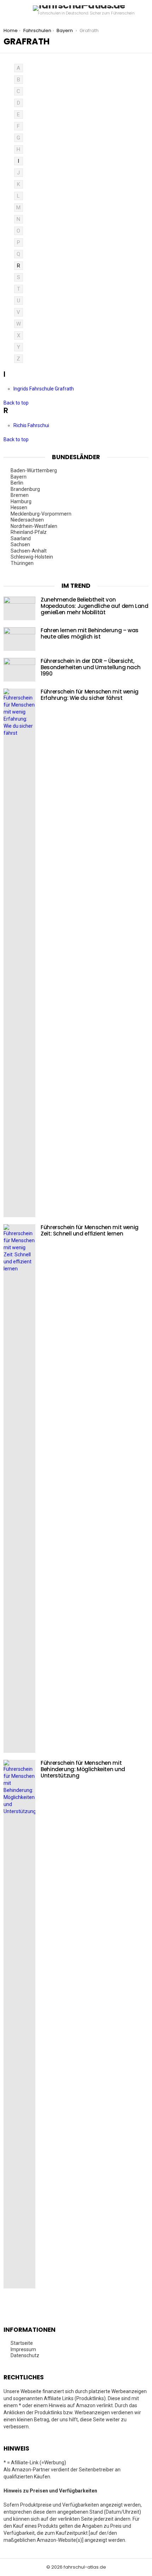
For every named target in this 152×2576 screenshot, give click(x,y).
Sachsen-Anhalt (29, 551)
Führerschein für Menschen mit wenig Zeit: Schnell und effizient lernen (90, 1230)
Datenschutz (25, 2355)
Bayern (19, 477)
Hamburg (22, 501)
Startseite (22, 2343)
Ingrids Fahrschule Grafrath (44, 389)
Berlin (17, 483)
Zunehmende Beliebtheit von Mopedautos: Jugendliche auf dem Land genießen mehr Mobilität (95, 606)
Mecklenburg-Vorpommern (42, 514)
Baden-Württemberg (34, 470)
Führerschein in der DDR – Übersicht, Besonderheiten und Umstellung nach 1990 (90, 667)
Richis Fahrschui (32, 425)
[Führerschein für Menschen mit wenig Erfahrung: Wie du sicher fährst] (19, 953)
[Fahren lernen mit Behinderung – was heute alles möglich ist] (19, 639)
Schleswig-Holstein (32, 557)
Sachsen (21, 544)
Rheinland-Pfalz (29, 532)
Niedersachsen (28, 520)
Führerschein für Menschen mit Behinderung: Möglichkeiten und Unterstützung (83, 1769)
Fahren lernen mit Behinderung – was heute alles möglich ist (90, 633)
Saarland (21, 538)
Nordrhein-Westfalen (34, 526)
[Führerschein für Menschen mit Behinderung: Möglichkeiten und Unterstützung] (19, 2024)
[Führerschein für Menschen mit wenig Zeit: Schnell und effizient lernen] (19, 1489)
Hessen (19, 507)
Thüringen (23, 563)
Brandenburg (26, 489)
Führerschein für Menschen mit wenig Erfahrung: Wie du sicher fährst (90, 695)
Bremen (20, 495)
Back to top (16, 403)
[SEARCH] (146, 11)
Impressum (23, 2349)
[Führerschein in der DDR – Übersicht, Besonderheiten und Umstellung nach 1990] (19, 670)
